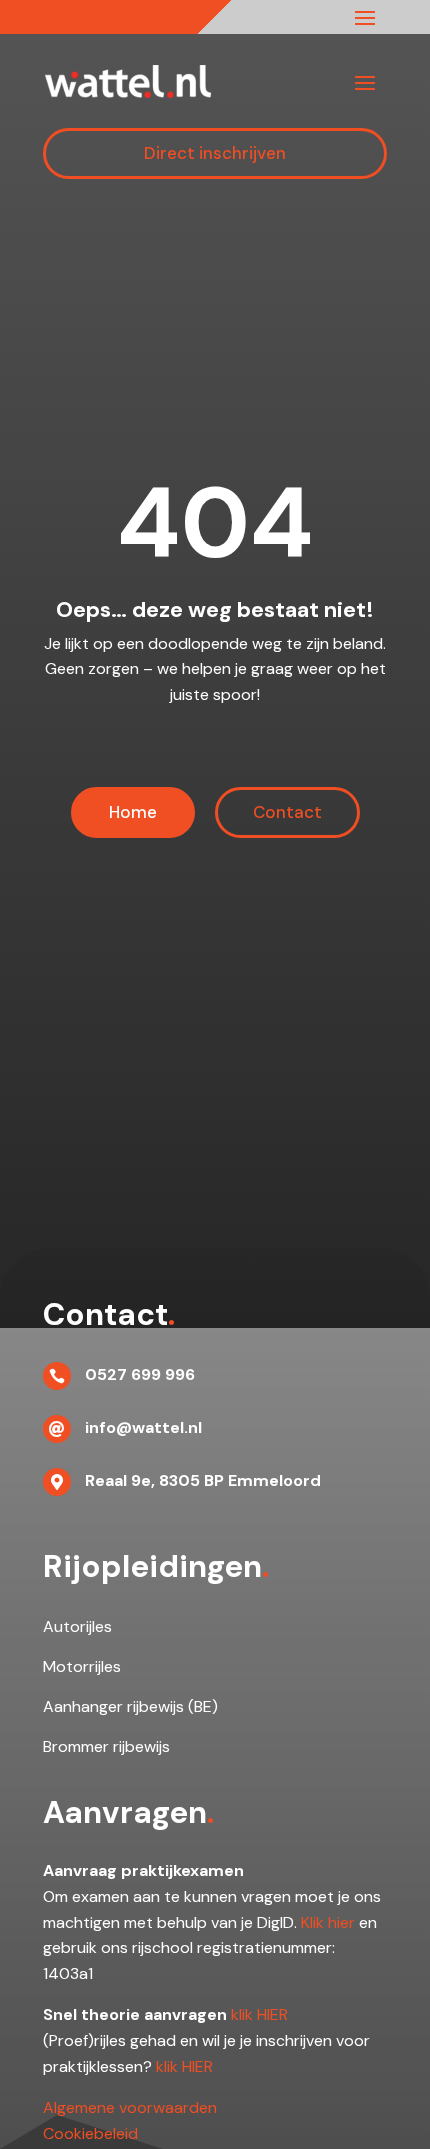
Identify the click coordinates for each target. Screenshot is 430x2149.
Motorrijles (82, 1666)
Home (133, 812)
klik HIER (259, 2014)
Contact (287, 812)
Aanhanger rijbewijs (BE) (130, 1706)
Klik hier (328, 1922)
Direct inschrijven (215, 153)
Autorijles (77, 1626)
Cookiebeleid (90, 2133)
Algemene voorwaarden (130, 2107)
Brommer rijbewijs (106, 1746)
